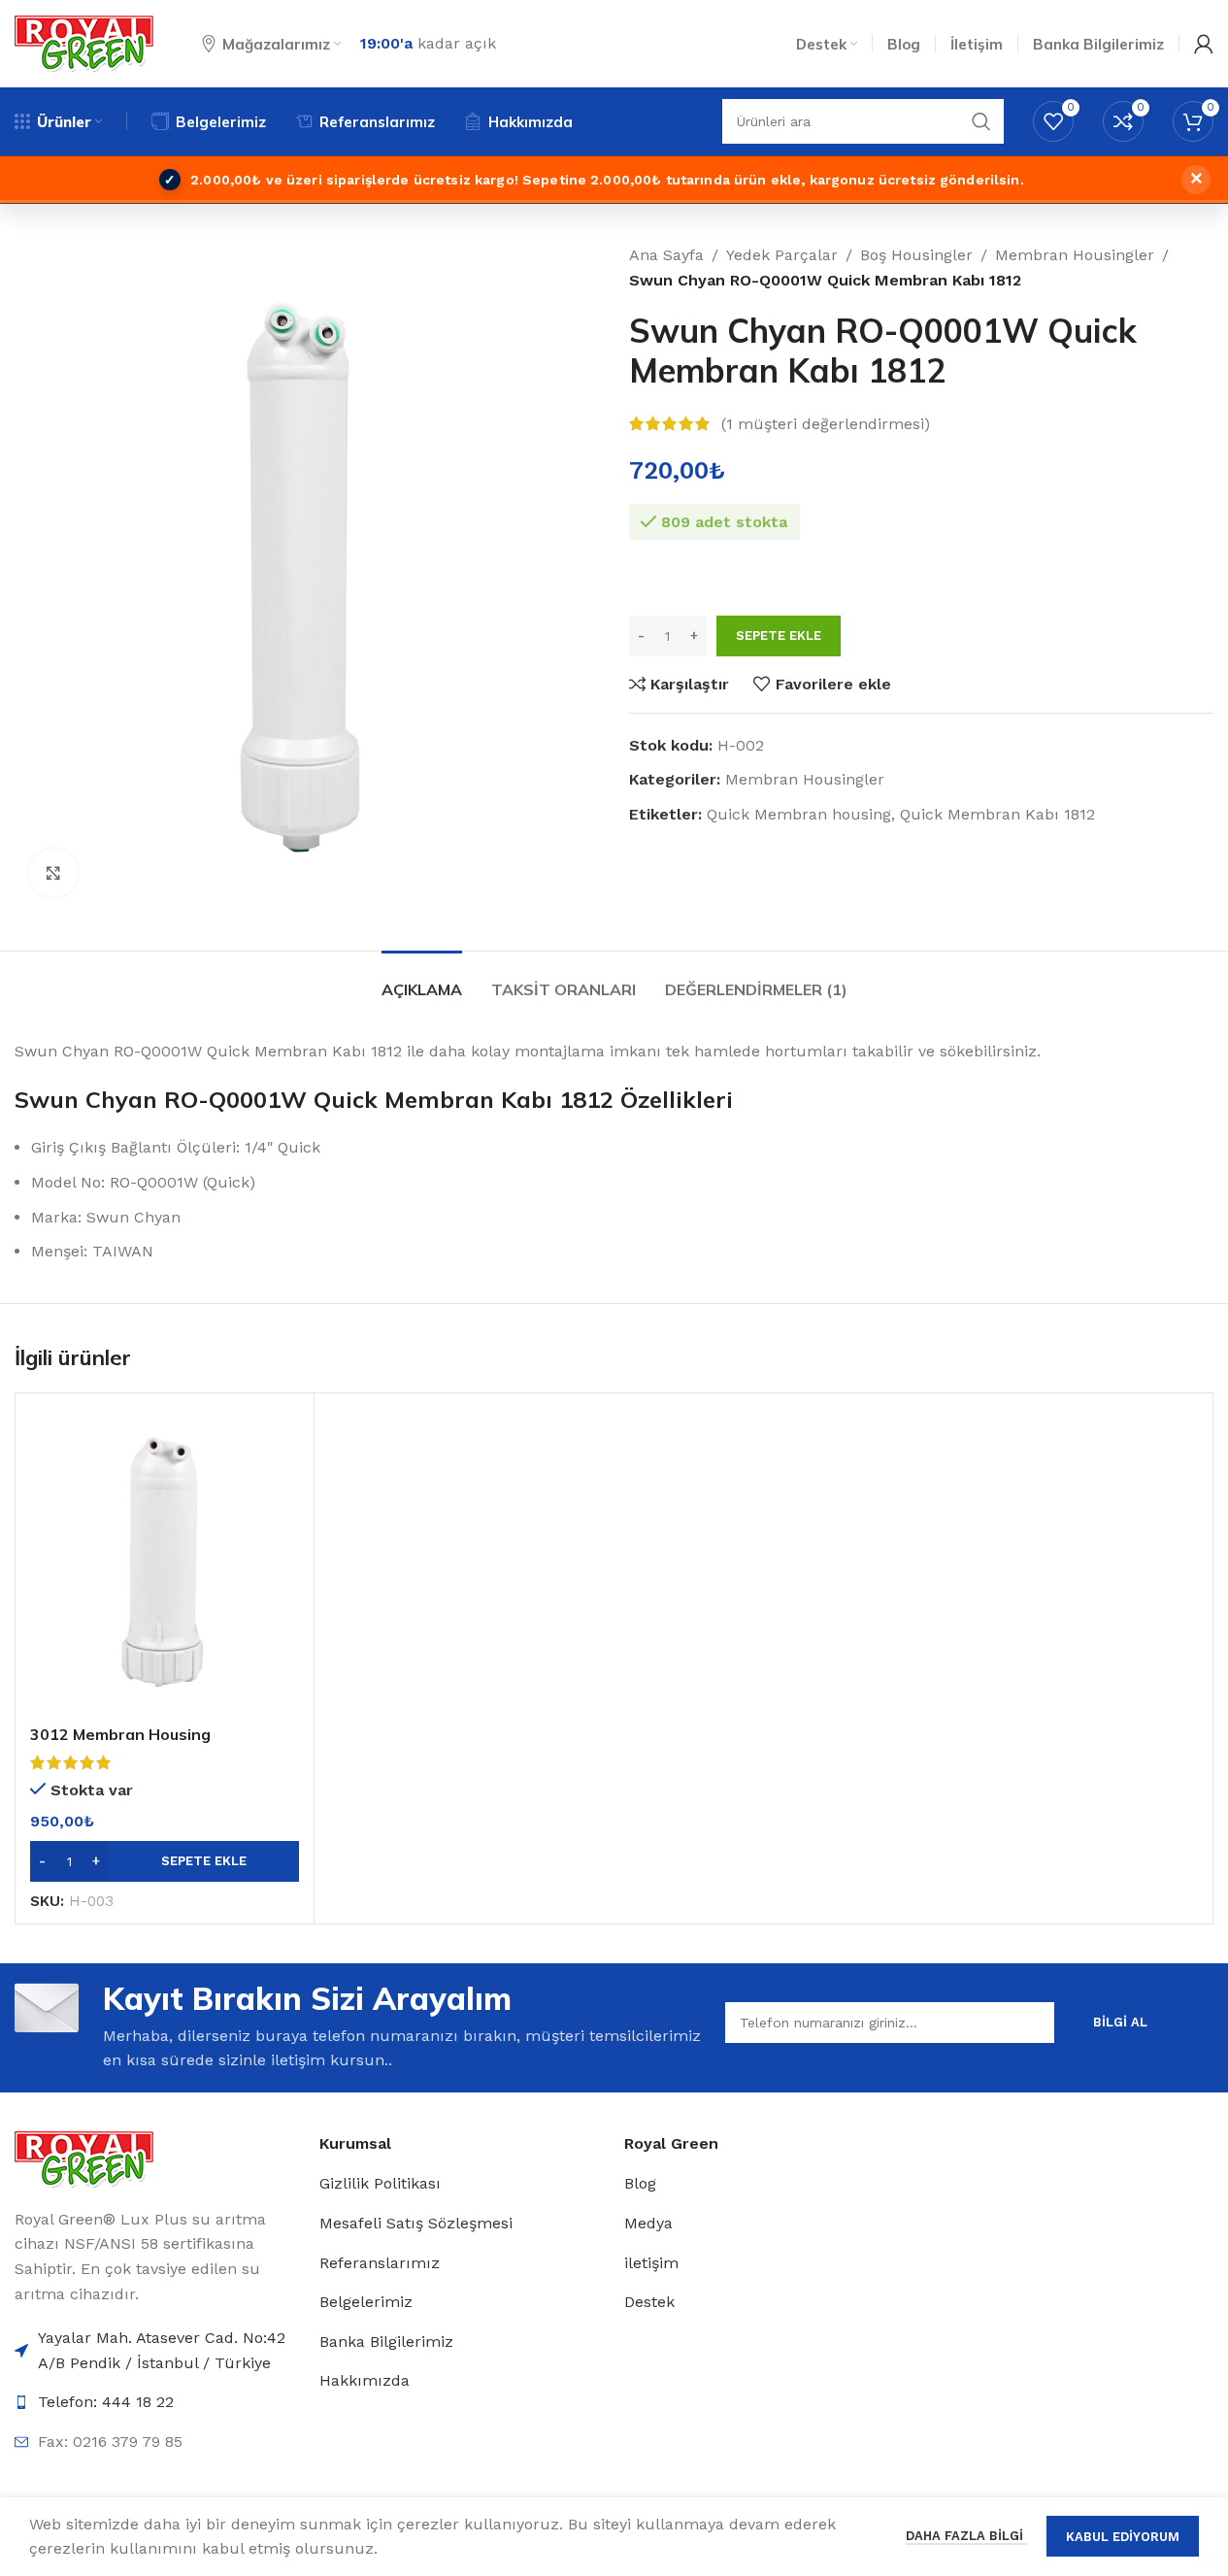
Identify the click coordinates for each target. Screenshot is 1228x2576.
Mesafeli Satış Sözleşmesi (416, 2223)
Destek (649, 2302)
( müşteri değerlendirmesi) (826, 424)
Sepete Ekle (779, 636)
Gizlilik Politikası (380, 2183)
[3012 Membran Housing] (165, 1562)
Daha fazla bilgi (966, 2536)
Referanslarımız (380, 2263)
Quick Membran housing (799, 814)
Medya (648, 2223)
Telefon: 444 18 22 (106, 2402)
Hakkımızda (365, 2380)
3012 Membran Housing (120, 1734)
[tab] (422, 980)
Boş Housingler (916, 255)
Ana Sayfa (666, 255)
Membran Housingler (1075, 255)
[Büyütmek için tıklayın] (53, 873)
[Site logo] (84, 42)
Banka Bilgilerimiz (386, 2342)
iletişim (651, 2263)
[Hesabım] (1204, 44)
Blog (640, 2183)
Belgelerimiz (366, 2302)
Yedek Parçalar (782, 255)
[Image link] (84, 2158)
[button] (165, 1861)
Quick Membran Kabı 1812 (997, 814)
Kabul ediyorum (1123, 2537)
